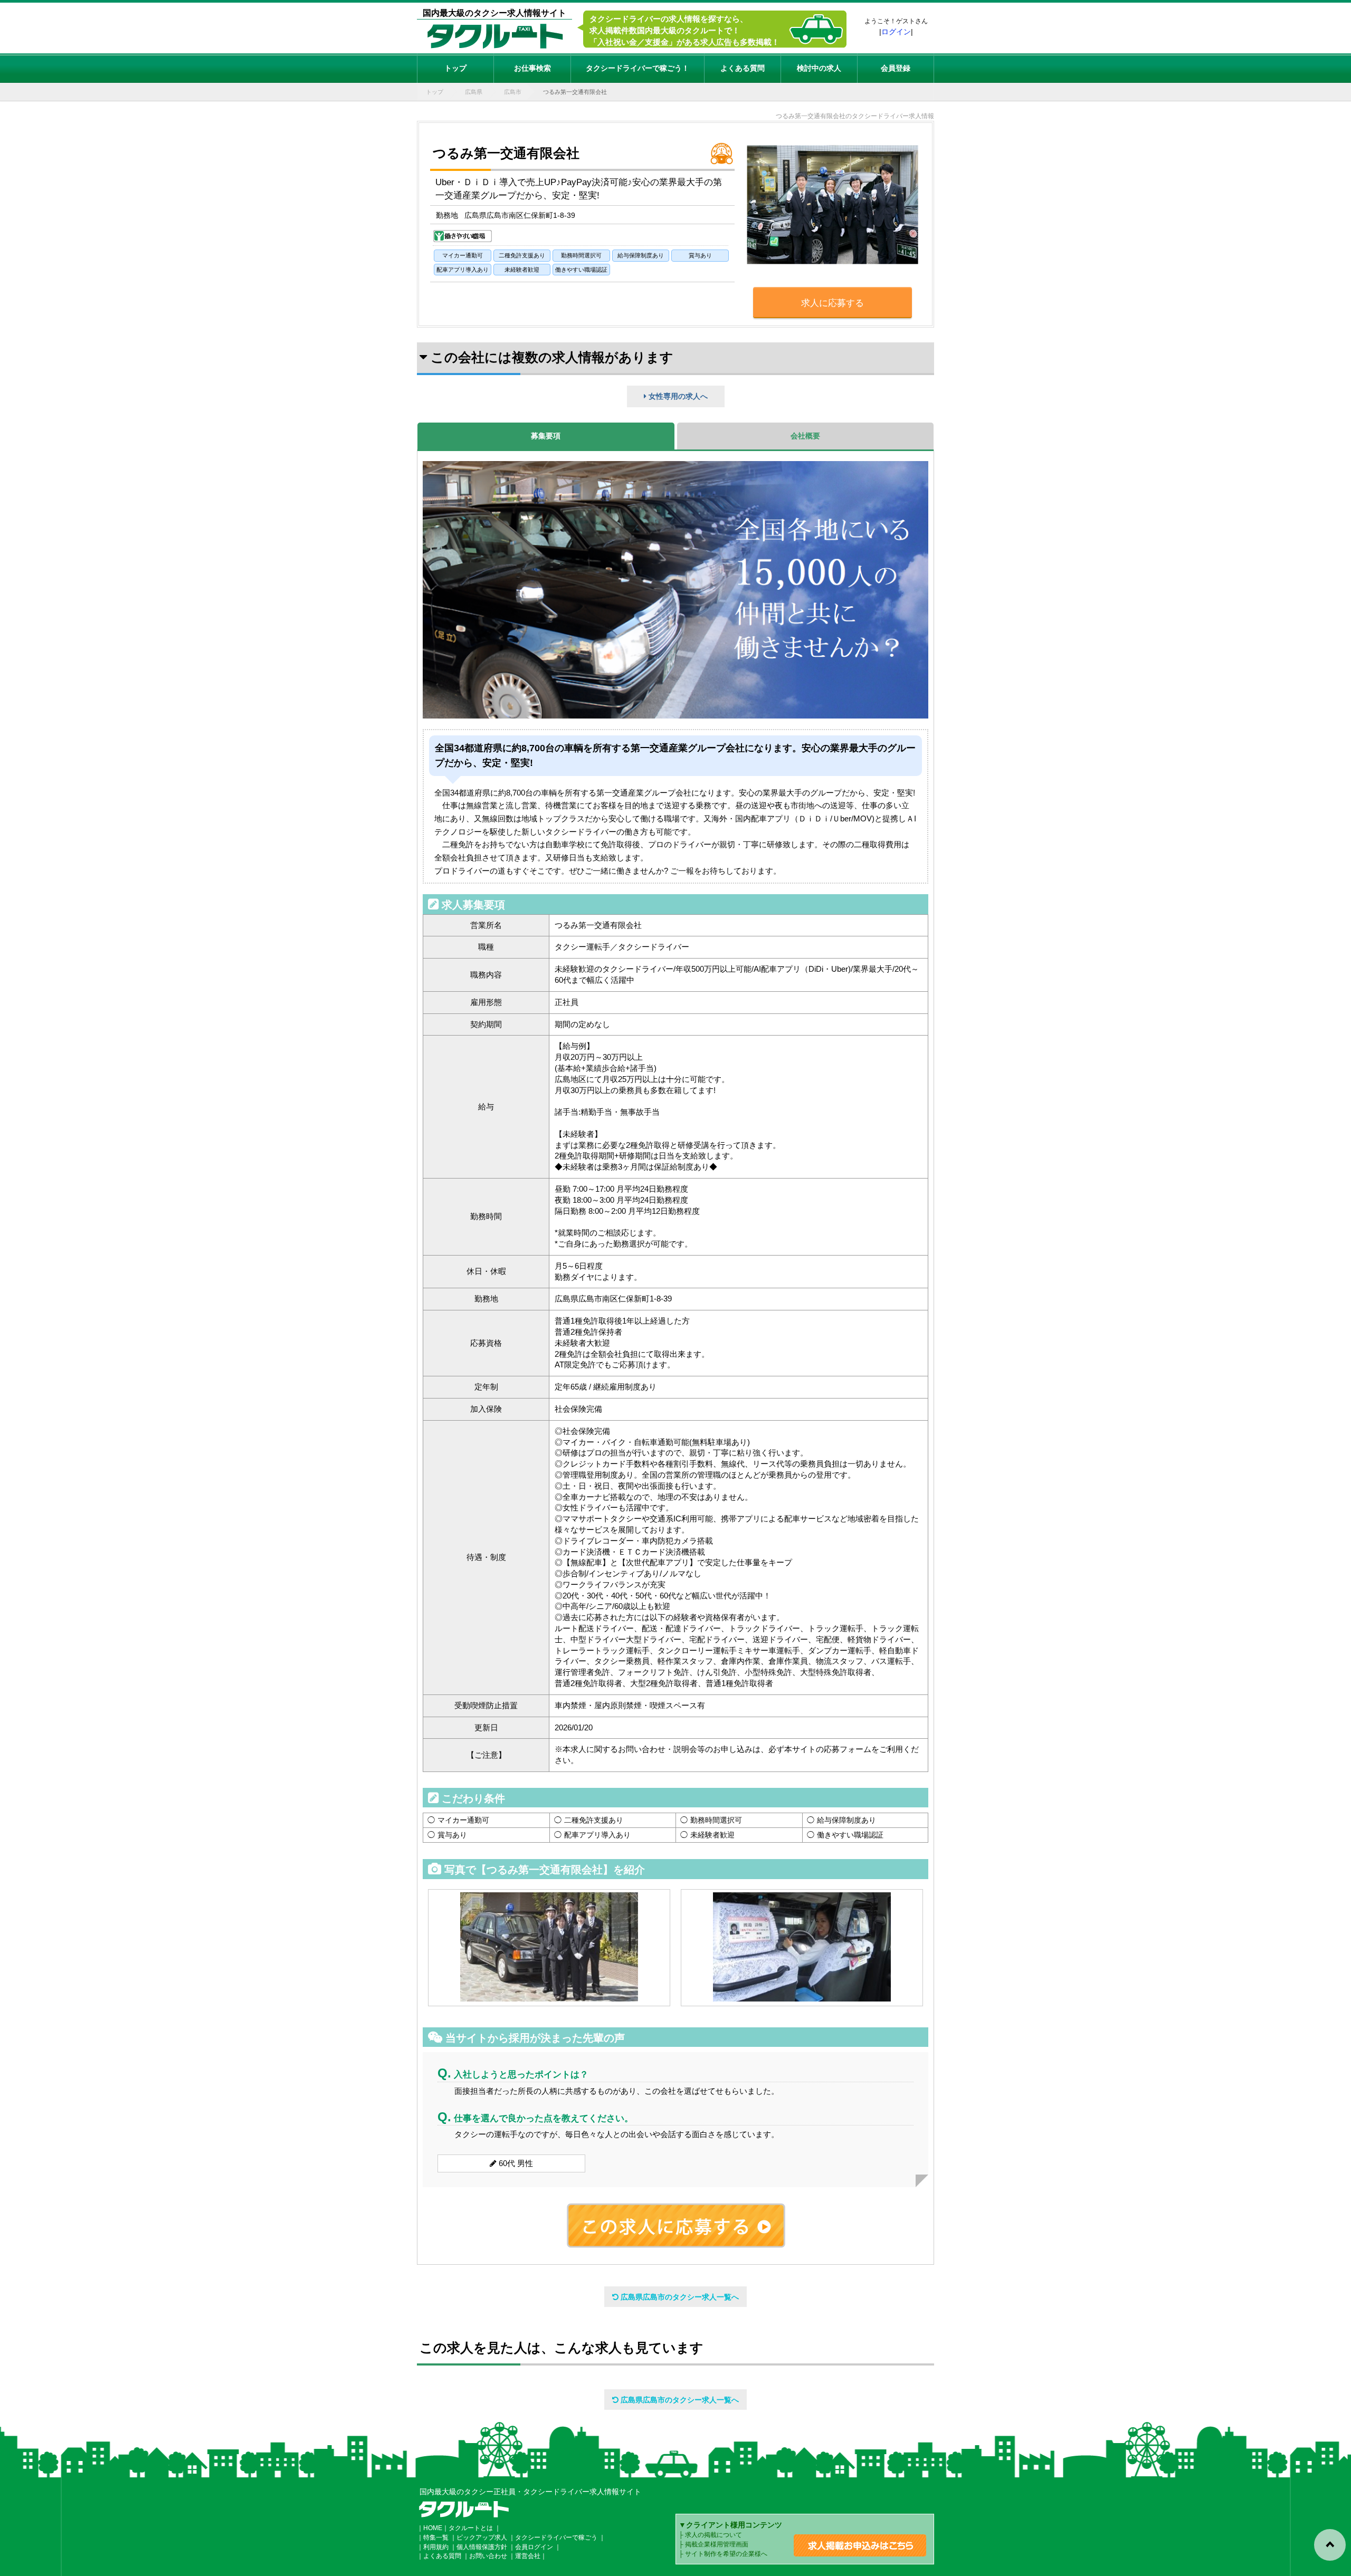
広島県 (474, 92)
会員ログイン (534, 2547)
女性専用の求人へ (677, 396)
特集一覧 (436, 2537)
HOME (433, 2528)
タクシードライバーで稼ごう (556, 2537)
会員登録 (896, 68)
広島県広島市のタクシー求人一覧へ (679, 2297)
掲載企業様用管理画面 (717, 2544)
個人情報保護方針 (482, 2547)
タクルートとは (471, 2528)
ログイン (896, 32)
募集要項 (546, 436)
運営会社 (528, 2556)
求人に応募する (833, 303)
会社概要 (805, 436)
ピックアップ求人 (482, 2537)
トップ (455, 68)
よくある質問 (743, 68)
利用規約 (436, 2547)
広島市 (513, 92)
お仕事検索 (532, 68)
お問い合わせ (488, 2556)
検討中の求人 (819, 68)
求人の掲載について (713, 2535)
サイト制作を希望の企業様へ (726, 2554)
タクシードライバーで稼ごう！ (638, 68)
